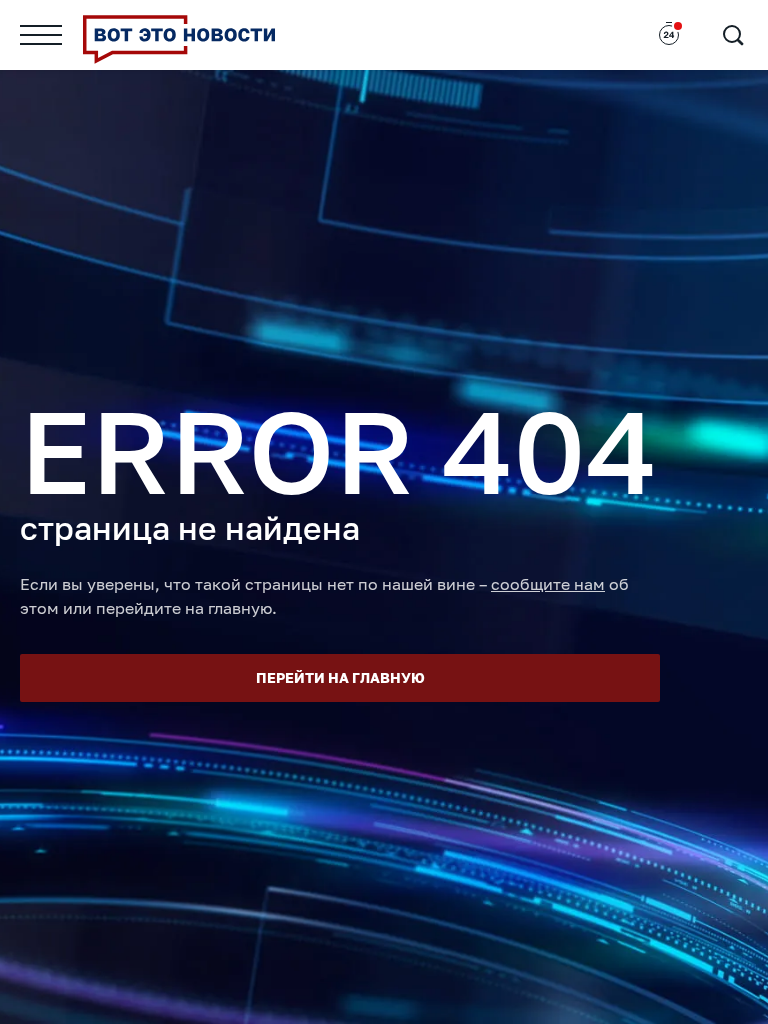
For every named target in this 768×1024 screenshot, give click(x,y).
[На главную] (179, 35)
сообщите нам (548, 584)
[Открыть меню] (41, 35)
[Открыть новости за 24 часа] (669, 35)
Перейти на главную (340, 677)
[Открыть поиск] (733, 35)
